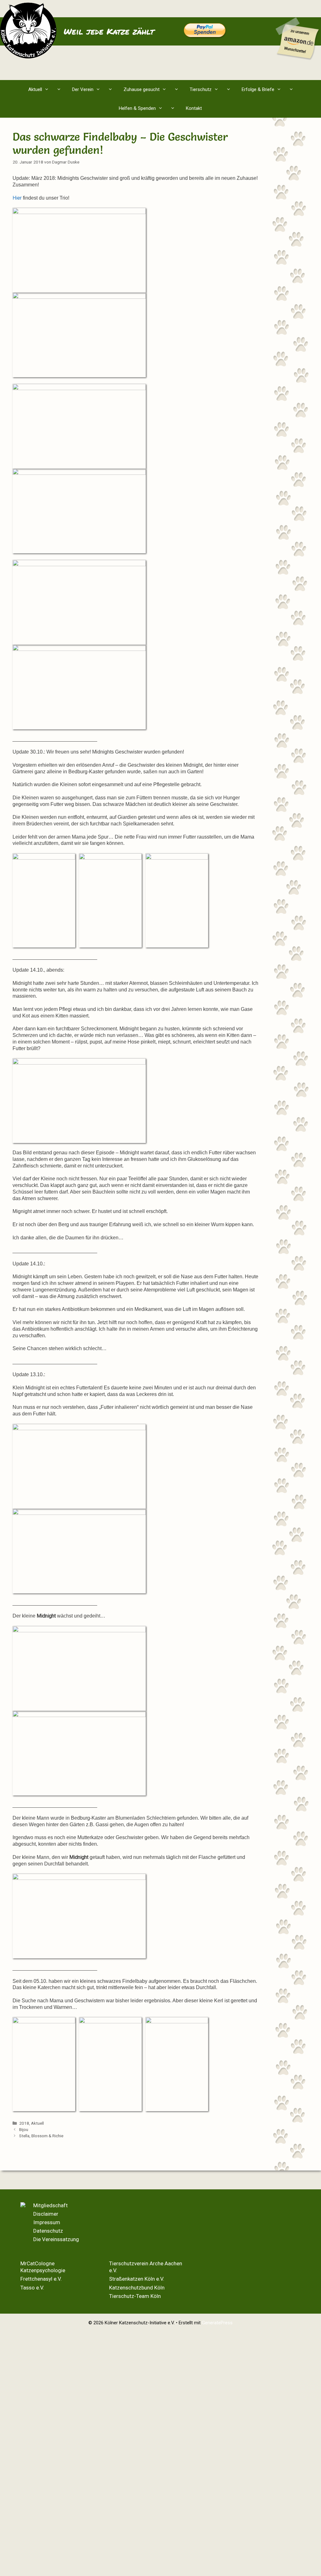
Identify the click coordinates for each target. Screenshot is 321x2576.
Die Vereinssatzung (56, 2239)
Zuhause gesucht (142, 89)
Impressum (47, 2222)
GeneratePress (217, 2323)
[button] (60, 89)
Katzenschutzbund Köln (137, 2288)
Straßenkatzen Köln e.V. (137, 2279)
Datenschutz (48, 2231)
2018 (24, 2123)
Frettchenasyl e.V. (41, 2279)
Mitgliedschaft (50, 2205)
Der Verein (83, 89)
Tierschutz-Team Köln (135, 2296)
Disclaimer (46, 2214)
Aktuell (35, 89)
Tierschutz (201, 89)
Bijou (24, 2129)
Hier (17, 198)
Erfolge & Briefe (258, 89)
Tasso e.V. (32, 2288)
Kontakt (194, 108)
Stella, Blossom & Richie (41, 2136)
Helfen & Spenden (137, 108)
